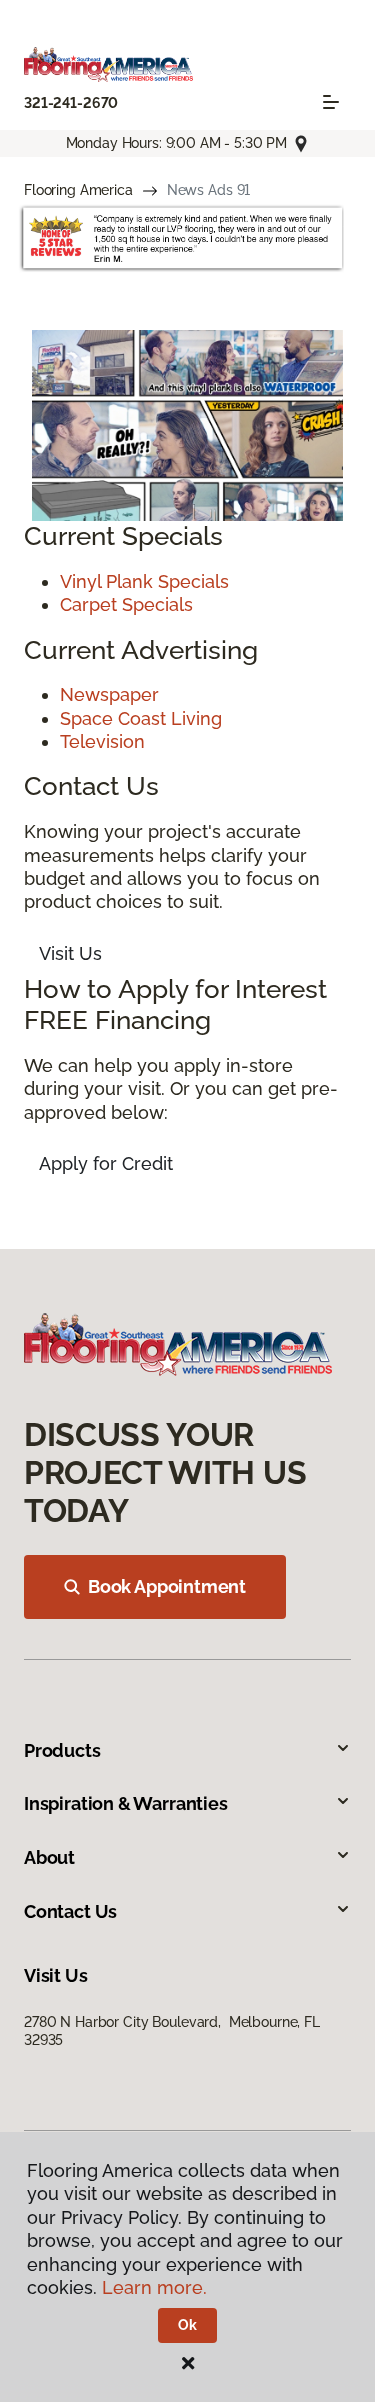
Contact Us (70, 1911)
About (49, 1857)
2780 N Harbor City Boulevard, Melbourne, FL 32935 (172, 2031)
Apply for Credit (106, 1163)
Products (62, 1750)
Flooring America (78, 190)
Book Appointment (167, 1586)
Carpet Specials (126, 604)
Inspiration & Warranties (126, 1803)
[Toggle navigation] (331, 102)
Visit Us (70, 953)
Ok (187, 2325)
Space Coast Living (141, 718)
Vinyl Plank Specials (144, 581)
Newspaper (109, 694)
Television (102, 741)
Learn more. (154, 2287)
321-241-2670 (71, 103)
